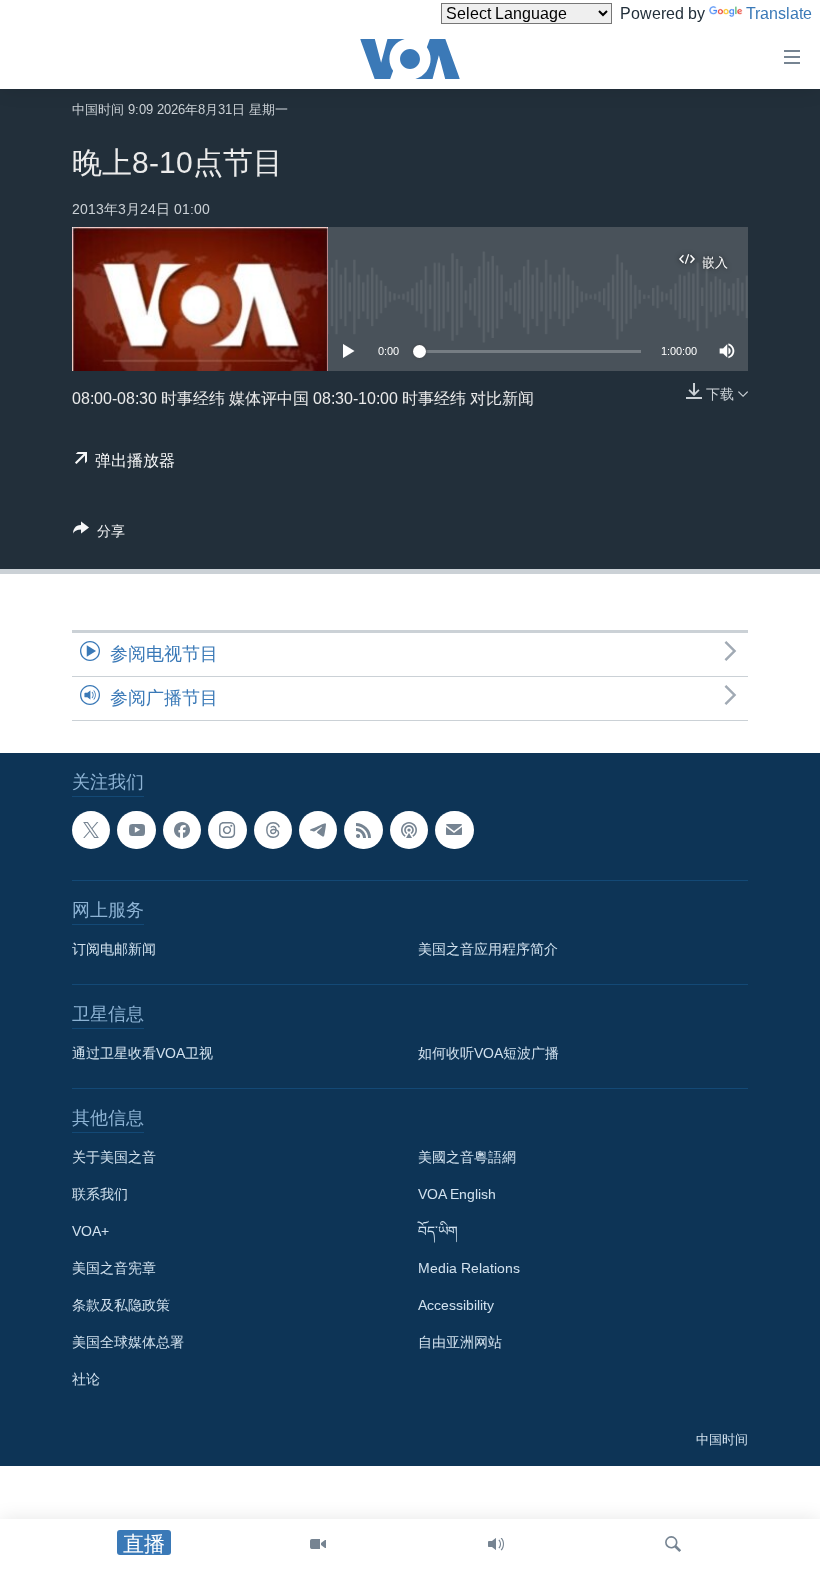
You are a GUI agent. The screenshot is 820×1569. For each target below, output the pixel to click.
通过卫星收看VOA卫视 (142, 1053)
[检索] (673, 1544)
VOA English (457, 1194)
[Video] (318, 1544)
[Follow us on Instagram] (227, 830)
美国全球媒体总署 (128, 1342)
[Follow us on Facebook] (182, 830)
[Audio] (496, 1544)
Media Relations (469, 1268)
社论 (86, 1379)
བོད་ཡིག (438, 1231)
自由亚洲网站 (460, 1342)
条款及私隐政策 (121, 1305)
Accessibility (456, 1305)
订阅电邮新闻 (114, 949)
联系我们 (100, 1194)
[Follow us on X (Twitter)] (91, 830)
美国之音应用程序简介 (488, 949)
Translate (779, 13)
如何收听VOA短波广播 (488, 1053)
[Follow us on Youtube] (136, 830)
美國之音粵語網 (467, 1157)
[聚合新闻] (363, 830)
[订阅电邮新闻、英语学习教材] (454, 830)
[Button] (99, 534)
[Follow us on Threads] (273, 830)
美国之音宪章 (114, 1268)
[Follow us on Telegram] (318, 830)
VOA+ (90, 1231)
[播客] (409, 830)
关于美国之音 (114, 1157)
